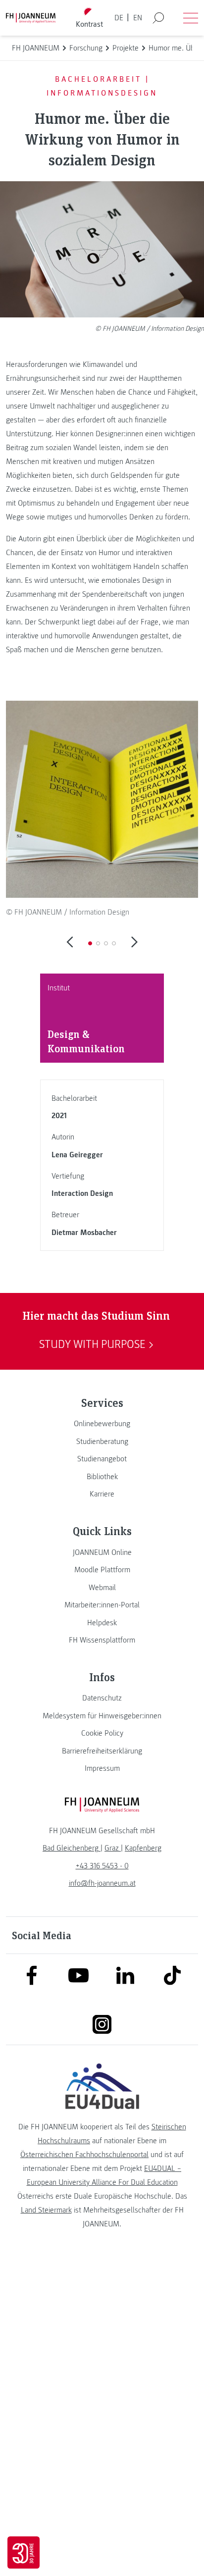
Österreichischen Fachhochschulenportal (84, 2155)
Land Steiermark (46, 2210)
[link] (102, 1424)
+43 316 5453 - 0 (102, 1866)
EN (138, 18)
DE (119, 18)
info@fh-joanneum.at (102, 1883)
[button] (90, 943)
